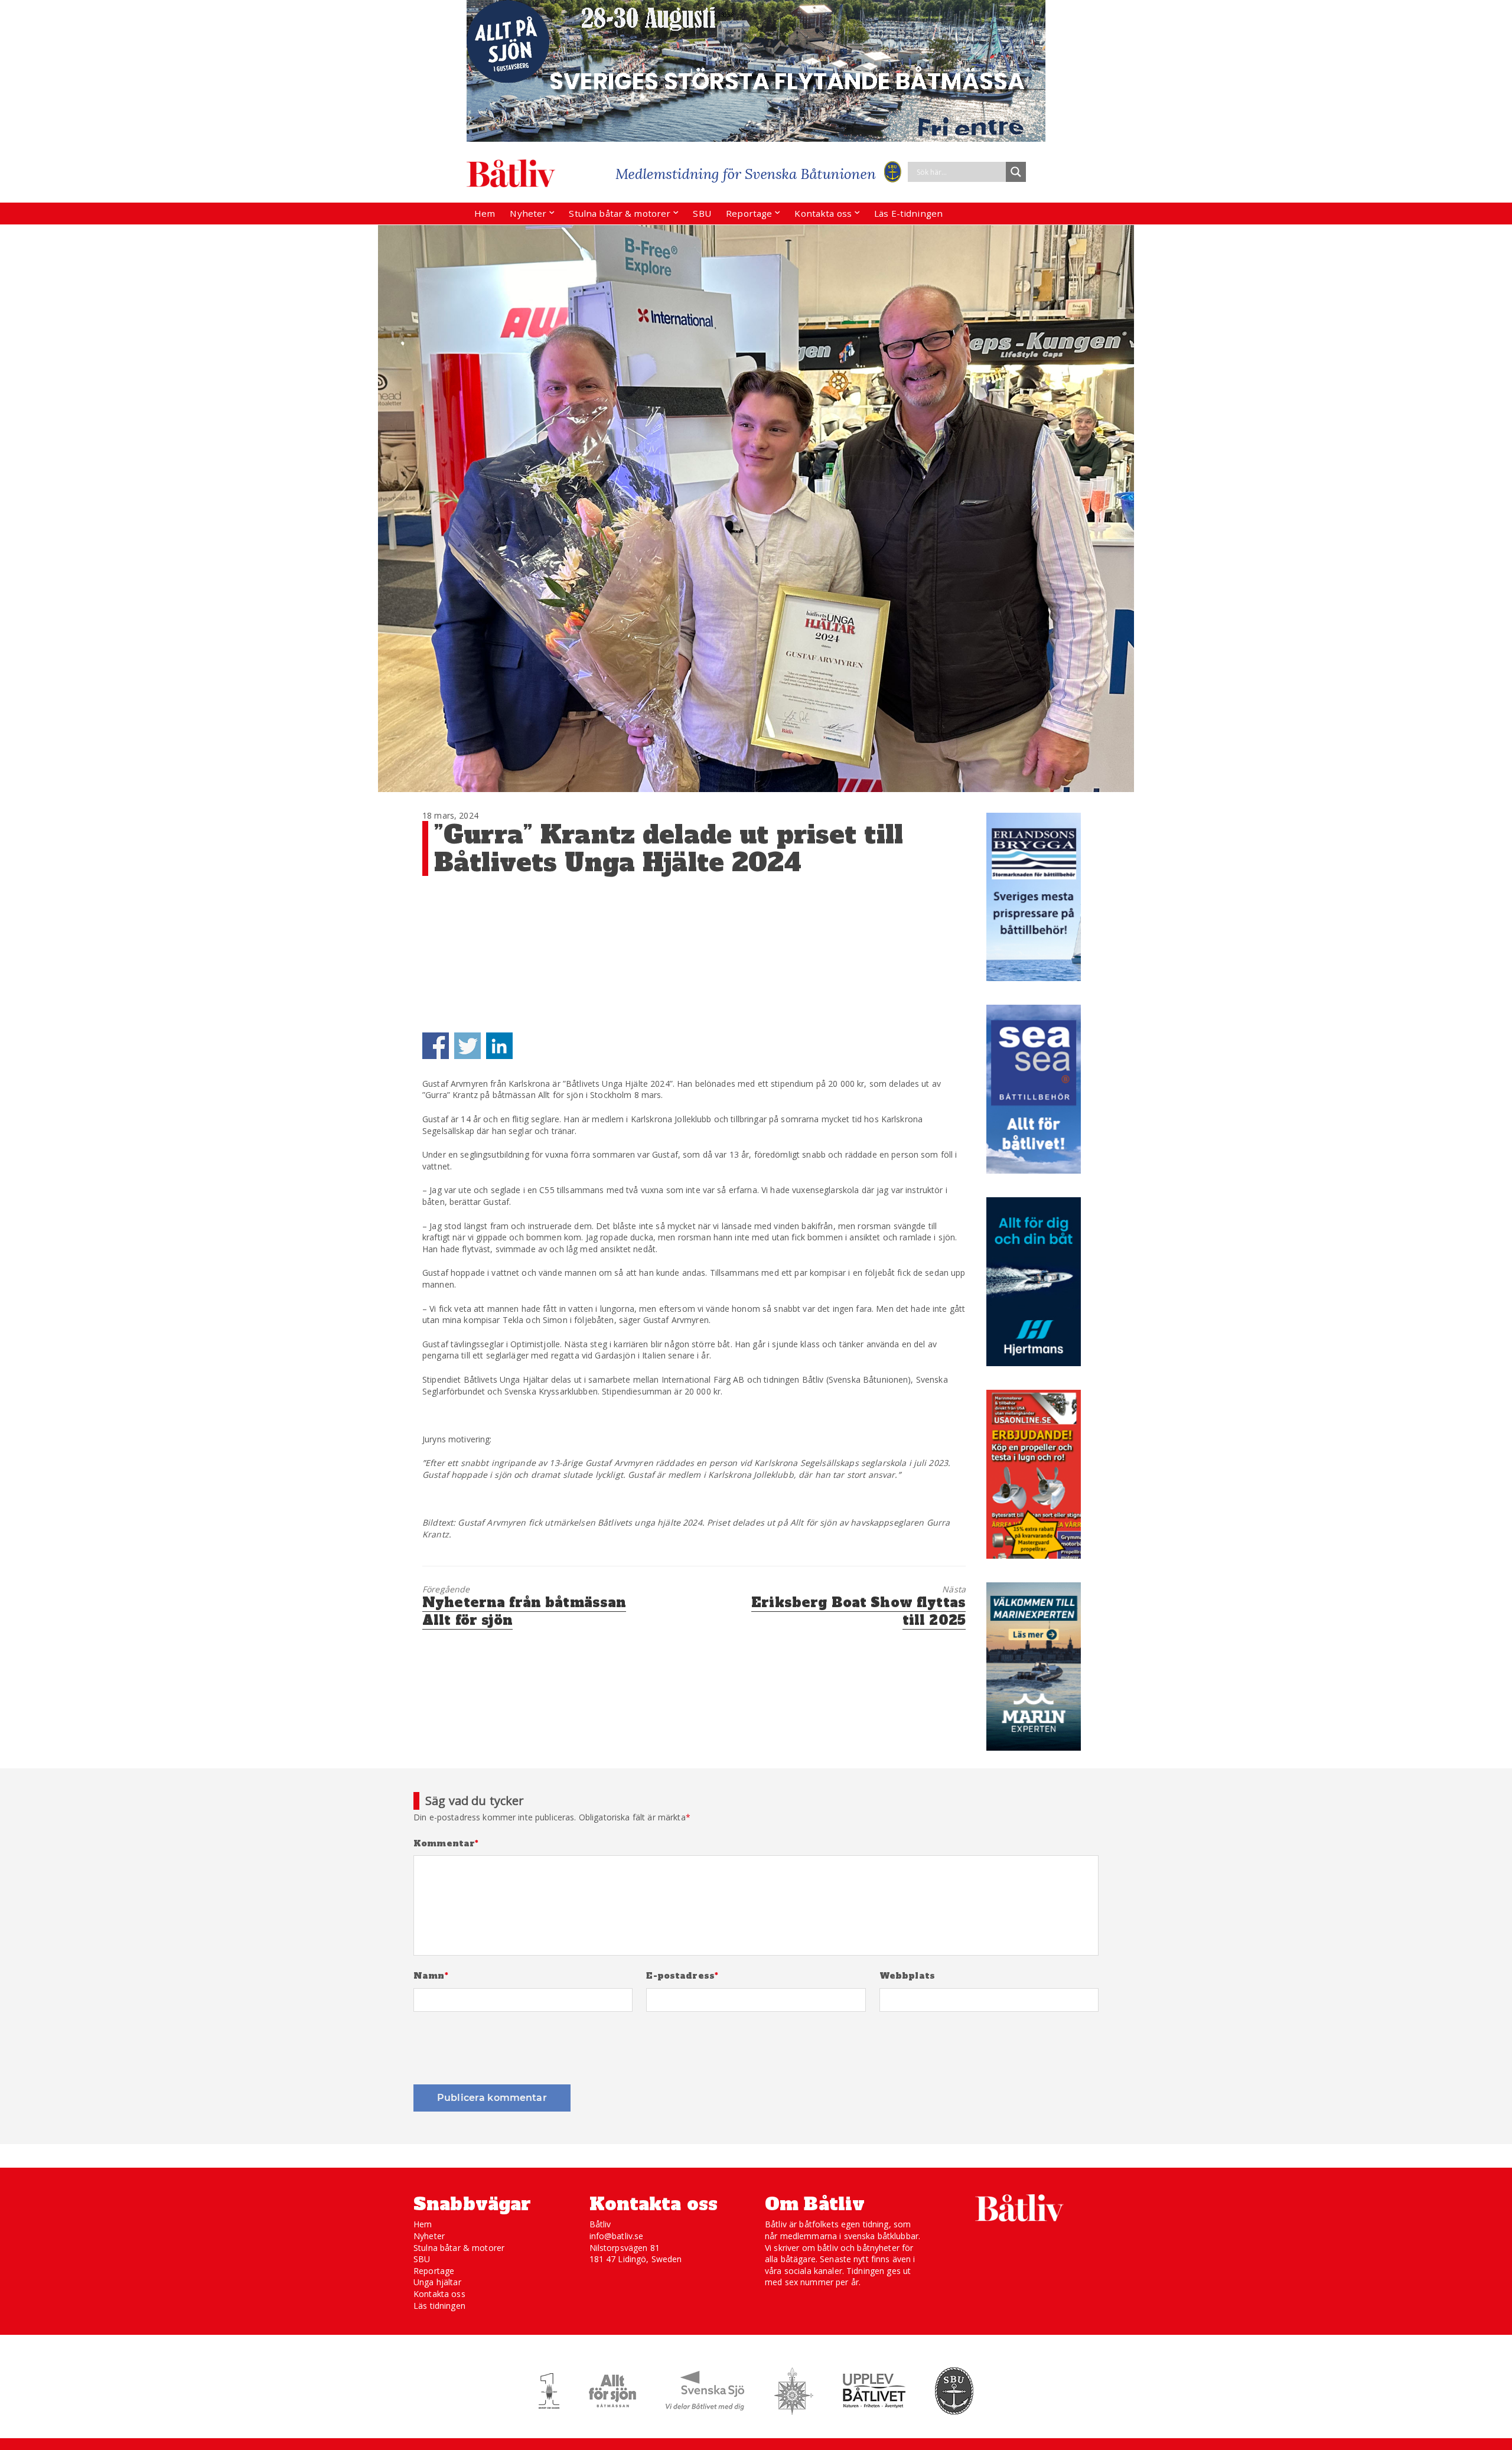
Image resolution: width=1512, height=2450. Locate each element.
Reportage (749, 213)
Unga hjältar (437, 2282)
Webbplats (907, 1976)
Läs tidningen (439, 2306)
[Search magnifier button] (1016, 172)
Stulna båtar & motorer (620, 213)
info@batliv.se (617, 2236)
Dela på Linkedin (499, 1046)
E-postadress (682, 1976)
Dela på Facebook (436, 1046)
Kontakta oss (823, 213)
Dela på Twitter (467, 1046)
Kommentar (446, 1844)
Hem (485, 213)
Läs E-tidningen (908, 213)
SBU (702, 213)
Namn (431, 1976)
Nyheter (528, 213)
